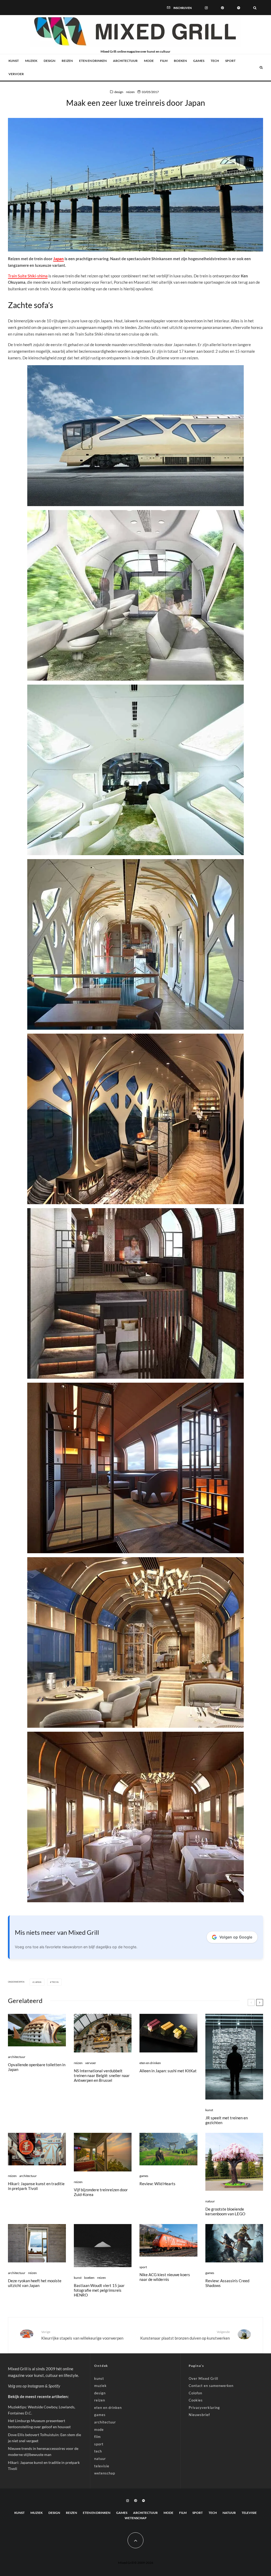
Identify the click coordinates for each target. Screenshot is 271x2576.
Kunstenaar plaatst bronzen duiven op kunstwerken (185, 2335)
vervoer (16, 74)
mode (149, 61)
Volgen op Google (236, 1937)
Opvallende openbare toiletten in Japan (37, 2067)
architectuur (125, 61)
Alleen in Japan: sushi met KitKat (168, 2071)
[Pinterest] (222, 7)
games (199, 61)
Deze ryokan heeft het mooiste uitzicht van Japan (35, 2283)
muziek (31, 61)
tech (215, 61)
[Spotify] (239, 7)
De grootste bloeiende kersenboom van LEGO (225, 2211)
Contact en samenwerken (211, 2386)
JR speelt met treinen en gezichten (227, 2120)
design (49, 61)
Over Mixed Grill (203, 2378)
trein (55, 1982)
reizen (67, 61)
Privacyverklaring (204, 2408)
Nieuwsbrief (199, 2415)
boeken (180, 61)
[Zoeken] (255, 7)
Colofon (195, 2393)
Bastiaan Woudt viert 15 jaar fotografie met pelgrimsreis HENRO (99, 2290)
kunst (14, 61)
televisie (102, 2466)
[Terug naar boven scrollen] (135, 2540)
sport (230, 61)
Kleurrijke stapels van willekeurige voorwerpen (82, 2335)
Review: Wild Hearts (157, 2184)
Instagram (36, 2386)
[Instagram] (206, 7)
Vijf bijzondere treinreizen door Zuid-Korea (101, 2192)
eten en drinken (93, 61)
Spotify (54, 2386)
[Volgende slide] (260, 2002)
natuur (210, 2201)
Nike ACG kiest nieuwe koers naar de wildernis (165, 2277)
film (164, 61)
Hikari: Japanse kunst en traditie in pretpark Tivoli (36, 2186)
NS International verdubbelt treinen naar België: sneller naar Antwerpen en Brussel (102, 2075)
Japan (58, 259)
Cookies (196, 2400)
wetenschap (105, 2473)
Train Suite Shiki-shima (28, 276)
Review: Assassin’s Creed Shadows (227, 2283)
